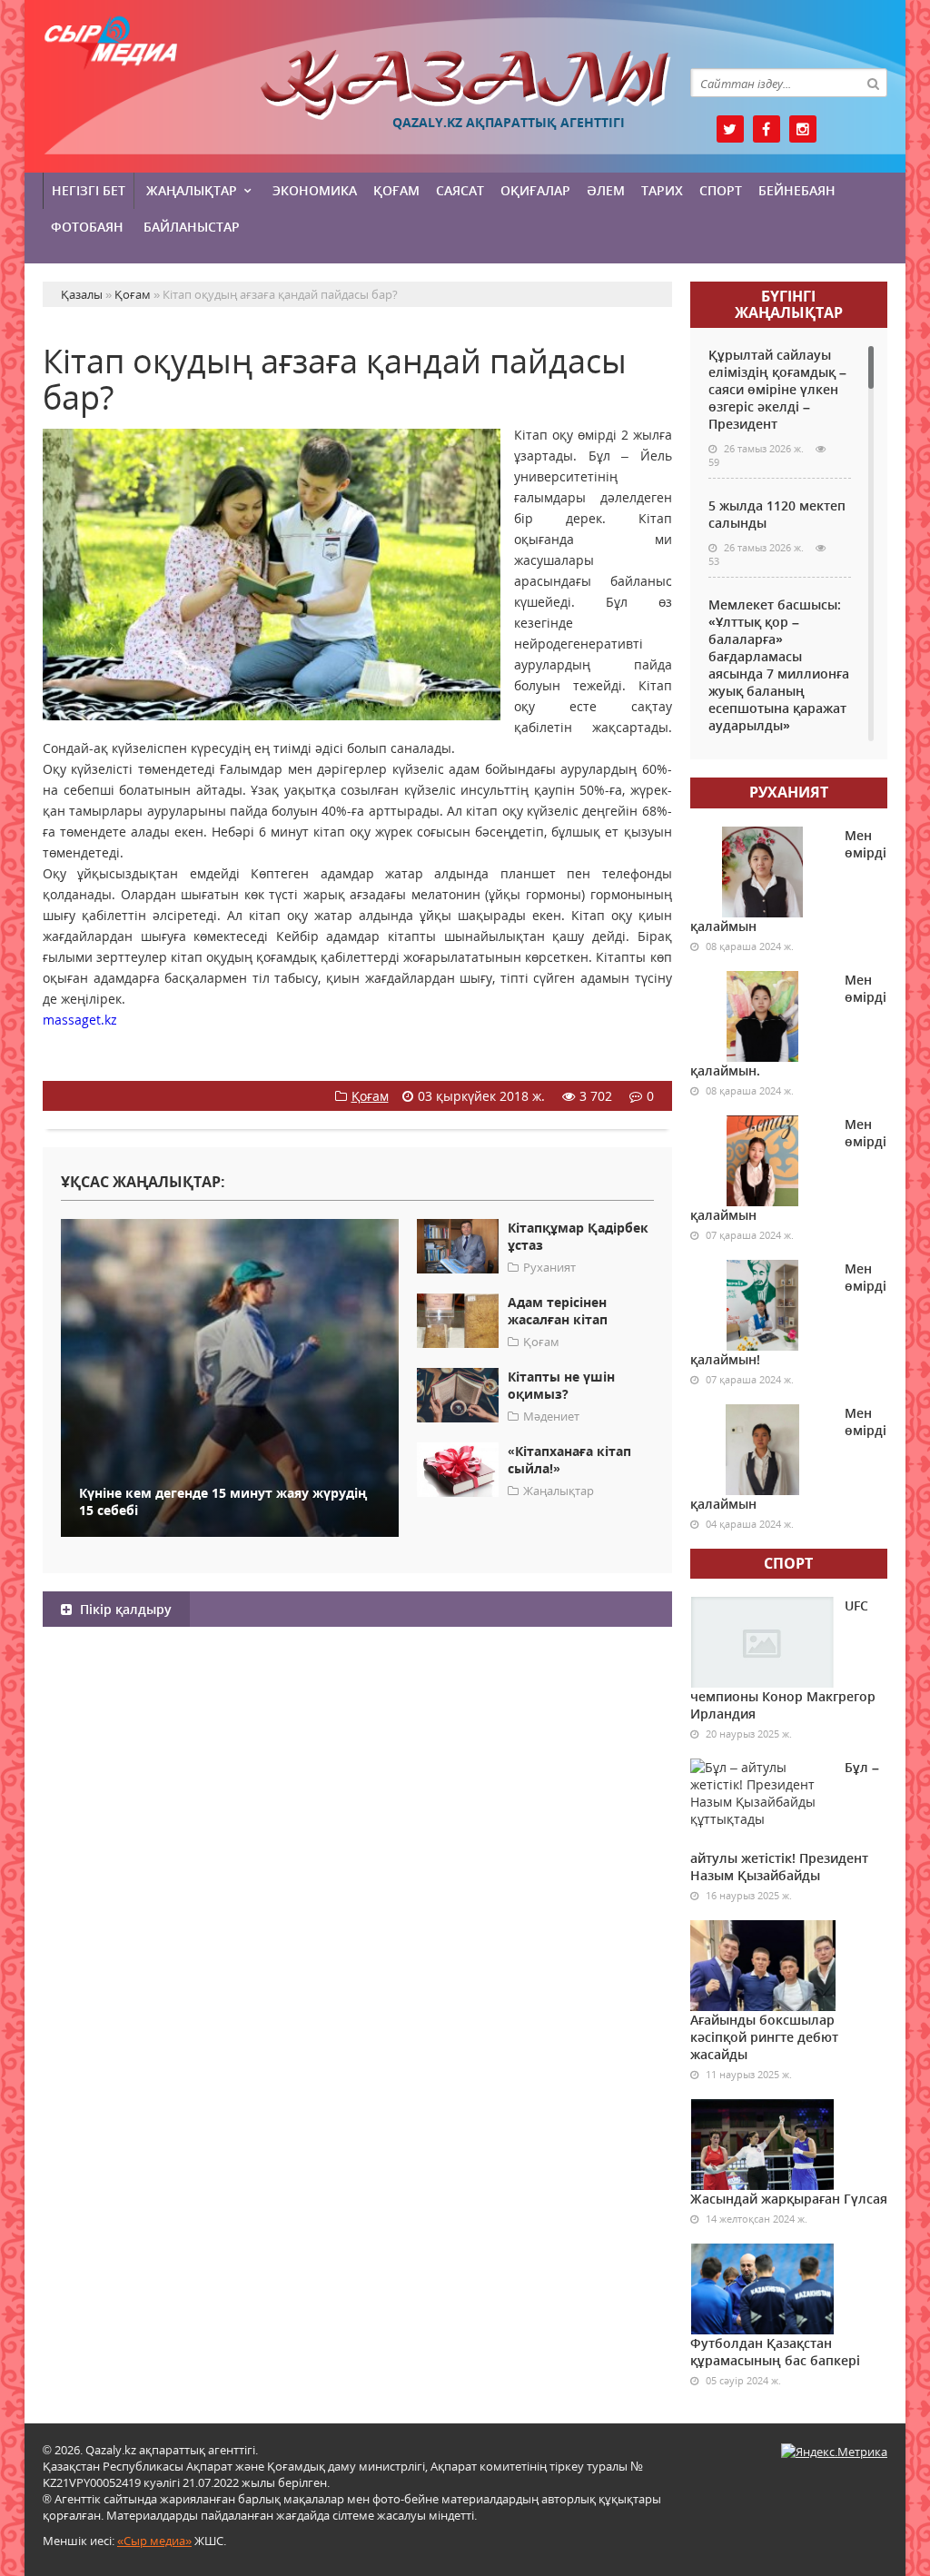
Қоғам (396, 190)
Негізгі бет (89, 190)
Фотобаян (87, 227)
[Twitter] (730, 129)
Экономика (315, 190)
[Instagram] (803, 129)
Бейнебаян (797, 190)
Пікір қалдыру (124, 1609)
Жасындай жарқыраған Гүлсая (789, 2199)
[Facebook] (767, 129)
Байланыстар (192, 227)
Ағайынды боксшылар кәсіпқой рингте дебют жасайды (764, 2037)
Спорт (721, 190)
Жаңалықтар (192, 190)
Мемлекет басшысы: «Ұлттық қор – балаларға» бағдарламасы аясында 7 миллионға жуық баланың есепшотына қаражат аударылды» (779, 665)
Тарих (662, 190)
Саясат (460, 190)
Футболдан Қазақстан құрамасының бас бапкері (775, 2352)
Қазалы (465, 85)
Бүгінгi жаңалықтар (789, 304)
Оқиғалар (535, 190)
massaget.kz (80, 1020)
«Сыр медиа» (154, 2541)
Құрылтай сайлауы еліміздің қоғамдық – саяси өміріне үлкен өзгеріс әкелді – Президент (777, 389)
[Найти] (873, 83)
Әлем (606, 190)
